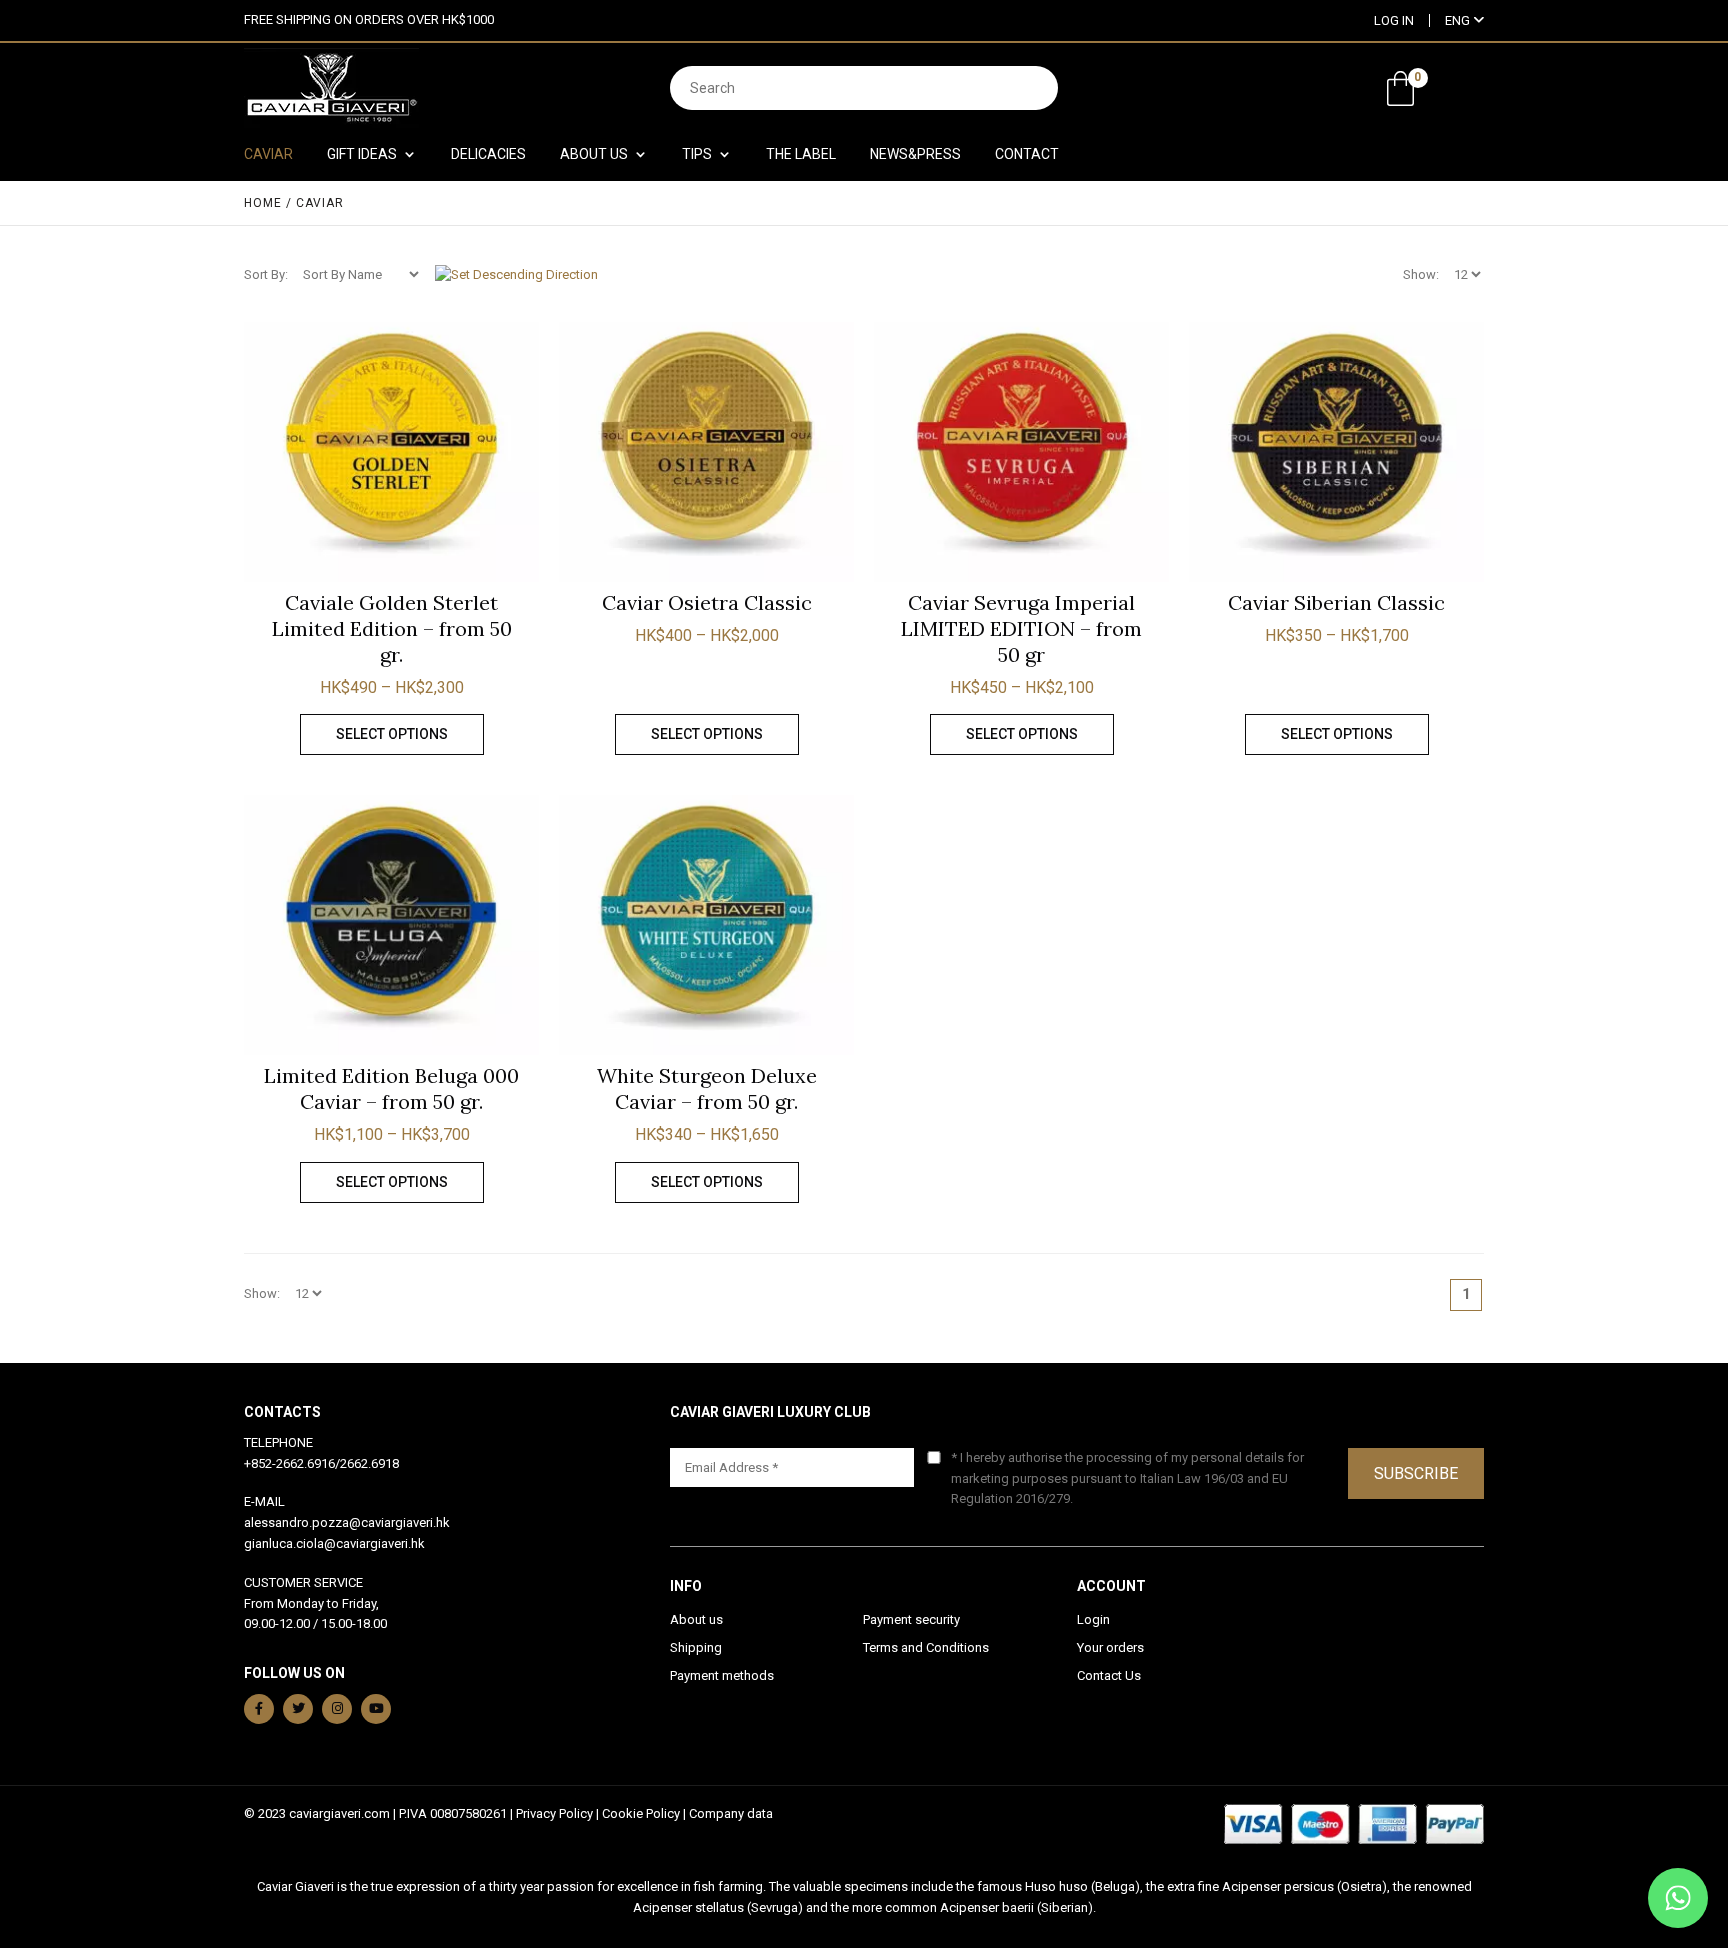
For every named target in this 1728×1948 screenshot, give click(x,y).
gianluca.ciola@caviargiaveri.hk (334, 1543)
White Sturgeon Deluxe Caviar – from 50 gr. (707, 1088)
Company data (731, 1813)
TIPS (697, 154)
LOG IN (1394, 20)
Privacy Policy (554, 1813)
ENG (1459, 20)
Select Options (392, 734)
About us (696, 1619)
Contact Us (1109, 1675)
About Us (594, 154)
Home (263, 203)
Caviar (268, 154)
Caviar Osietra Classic (707, 602)
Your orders (1110, 1647)
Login (1093, 1619)
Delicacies (488, 154)
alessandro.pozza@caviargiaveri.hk (347, 1522)
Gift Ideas (362, 154)
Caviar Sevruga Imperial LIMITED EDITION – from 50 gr (1021, 628)
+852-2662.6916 (289, 1463)
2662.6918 (369, 1463)
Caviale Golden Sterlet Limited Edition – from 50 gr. (392, 628)
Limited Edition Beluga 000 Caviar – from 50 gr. (391, 1088)
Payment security (911, 1619)
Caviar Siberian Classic (1336, 602)
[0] (1400, 88)
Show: (1421, 274)
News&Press (915, 154)
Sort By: (266, 274)
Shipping (696, 1647)
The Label (801, 154)
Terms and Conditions (926, 1647)
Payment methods (722, 1675)
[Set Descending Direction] (516, 274)
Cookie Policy (641, 1813)
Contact (1027, 154)
